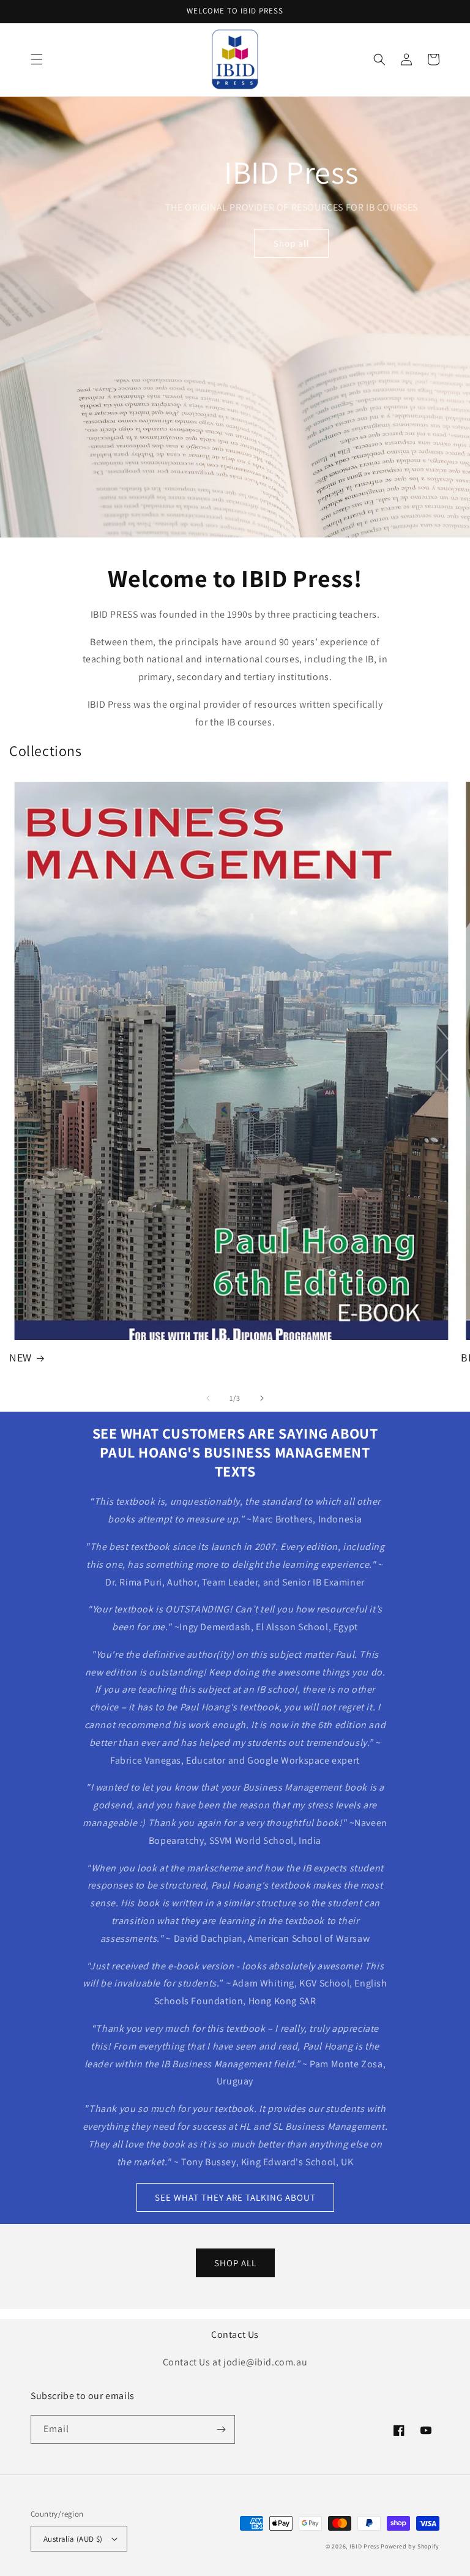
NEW (21, 1357)
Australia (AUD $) (73, 2539)
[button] (37, 59)
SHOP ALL (235, 2263)
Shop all (292, 243)
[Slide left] (208, 1398)
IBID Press (364, 2546)
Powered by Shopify (410, 2546)
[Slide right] (262, 1398)
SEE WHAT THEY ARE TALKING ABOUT (235, 2197)
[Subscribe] (221, 2429)
